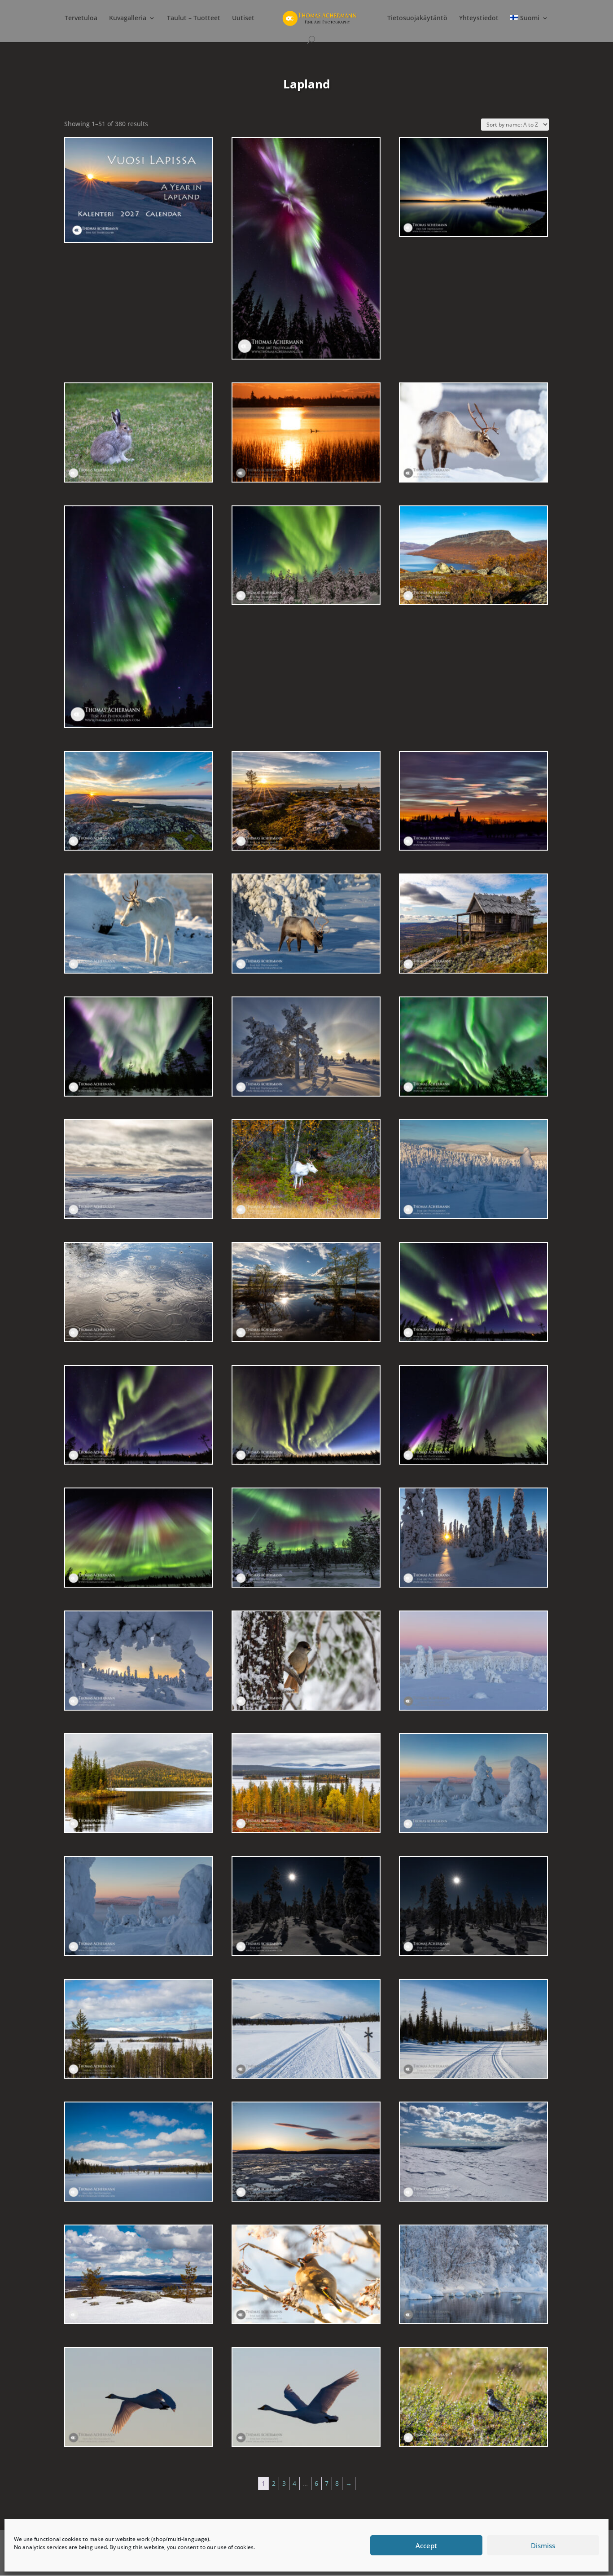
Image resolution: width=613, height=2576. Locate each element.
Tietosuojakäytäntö (417, 18)
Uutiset (243, 18)
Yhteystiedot (479, 18)
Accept (426, 2545)
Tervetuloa (81, 18)
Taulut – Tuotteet (194, 18)
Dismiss (543, 2545)
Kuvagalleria (128, 18)
